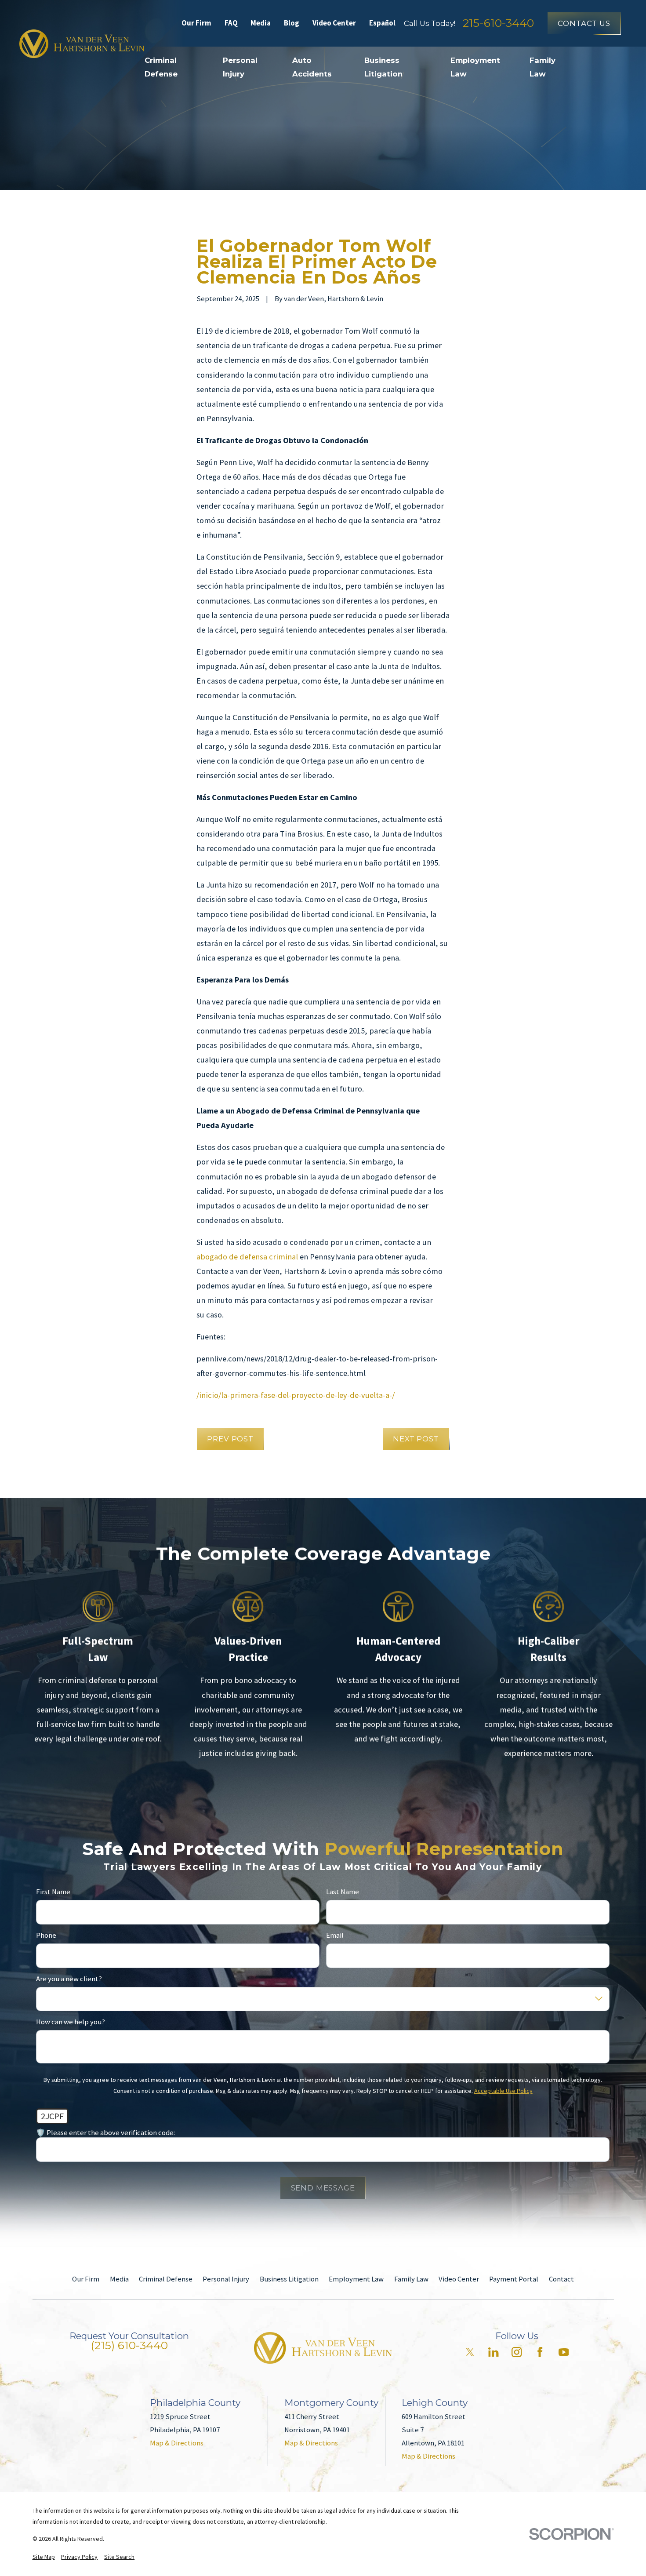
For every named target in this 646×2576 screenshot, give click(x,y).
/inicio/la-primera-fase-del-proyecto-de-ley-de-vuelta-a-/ (296, 1395)
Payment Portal (514, 2279)
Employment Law (356, 2279)
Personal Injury (226, 2279)
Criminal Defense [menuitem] (161, 67)
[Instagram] (517, 2352)
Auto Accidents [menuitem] (312, 67)
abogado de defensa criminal (247, 1257)
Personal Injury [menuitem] (240, 67)
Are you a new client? (69, 1979)
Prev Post (230, 1439)
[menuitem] (44, 2557)
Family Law (411, 2279)
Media (261, 23)
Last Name (343, 1892)
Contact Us (584, 23)
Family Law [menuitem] (543, 67)
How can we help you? (71, 2023)
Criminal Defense (166, 2279)
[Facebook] (540, 2352)
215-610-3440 (498, 23)
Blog (292, 23)
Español (382, 23)
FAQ (231, 23)
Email (335, 1936)
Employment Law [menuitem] (475, 67)
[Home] (82, 44)
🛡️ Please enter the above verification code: (105, 2133)
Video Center (334, 23)
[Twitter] (470, 2352)
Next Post (416, 1439)
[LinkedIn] (493, 2352)
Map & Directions (177, 2443)
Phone (46, 1936)
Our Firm (196, 23)
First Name (53, 1892)
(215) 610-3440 (129, 2345)
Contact (561, 2279)
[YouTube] (564, 2352)
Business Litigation (289, 2279)
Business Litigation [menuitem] (383, 67)
